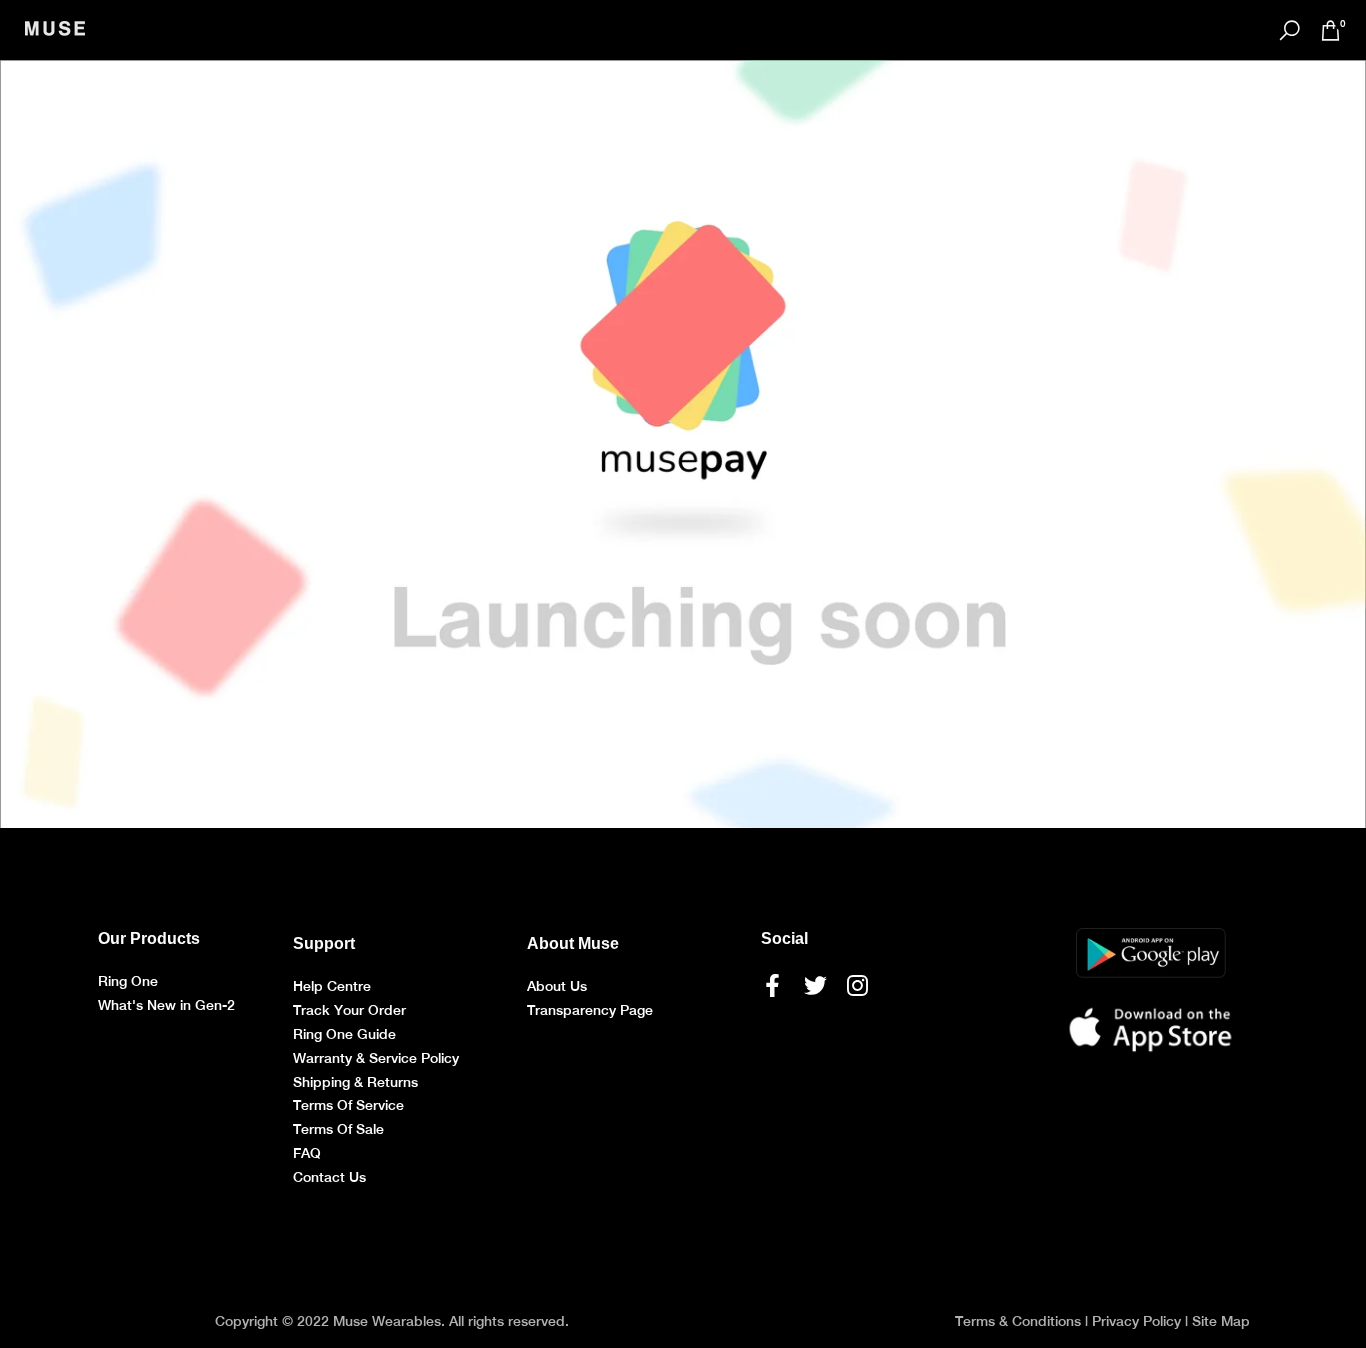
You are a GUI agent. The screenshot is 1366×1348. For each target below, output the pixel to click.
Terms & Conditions (1018, 1321)
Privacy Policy (1136, 1321)
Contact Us (329, 1177)
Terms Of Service (348, 1105)
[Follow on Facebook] (772, 985)
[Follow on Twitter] (815, 985)
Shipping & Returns (355, 1082)
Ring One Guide (344, 1034)
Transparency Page (590, 1010)
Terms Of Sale (338, 1129)
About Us (557, 986)
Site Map (1221, 1321)
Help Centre (332, 986)
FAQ (307, 1153)
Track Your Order (349, 1010)
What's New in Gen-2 (166, 1005)
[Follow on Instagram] (857, 985)
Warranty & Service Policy (376, 1058)
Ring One (128, 981)
